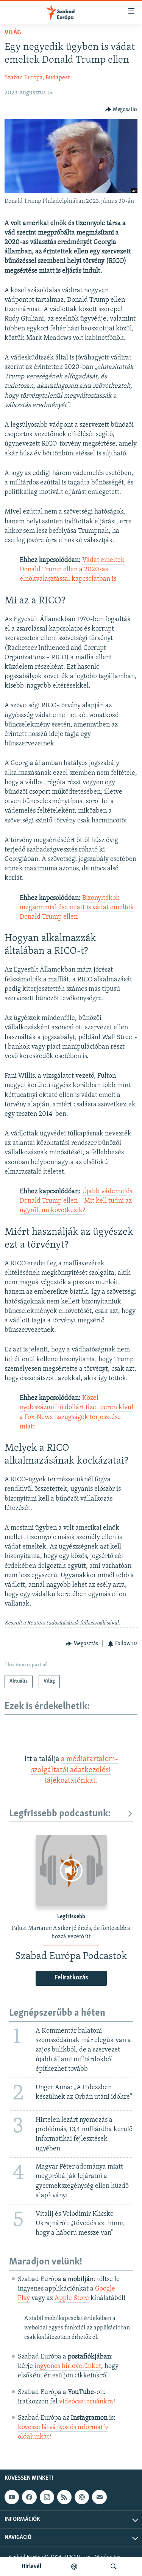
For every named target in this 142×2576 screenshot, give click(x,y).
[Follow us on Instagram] (47, 2497)
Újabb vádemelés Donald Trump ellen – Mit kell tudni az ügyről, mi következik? (76, 1201)
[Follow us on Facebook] (29, 2497)
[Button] (122, 110)
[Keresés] (114, 2567)
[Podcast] (82, 2497)
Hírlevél (31, 2567)
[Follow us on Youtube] (12, 2497)
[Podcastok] (74, 2567)
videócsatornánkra (86, 2402)
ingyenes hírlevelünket (68, 2366)
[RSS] (64, 2497)
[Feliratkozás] (99, 2497)
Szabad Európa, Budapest (37, 78)
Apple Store (72, 2298)
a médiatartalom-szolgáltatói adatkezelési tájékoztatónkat (75, 1770)
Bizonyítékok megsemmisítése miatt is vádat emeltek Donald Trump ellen (77, 908)
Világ (13, 33)
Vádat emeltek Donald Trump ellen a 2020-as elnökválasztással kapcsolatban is (72, 570)
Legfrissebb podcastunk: (60, 1814)
